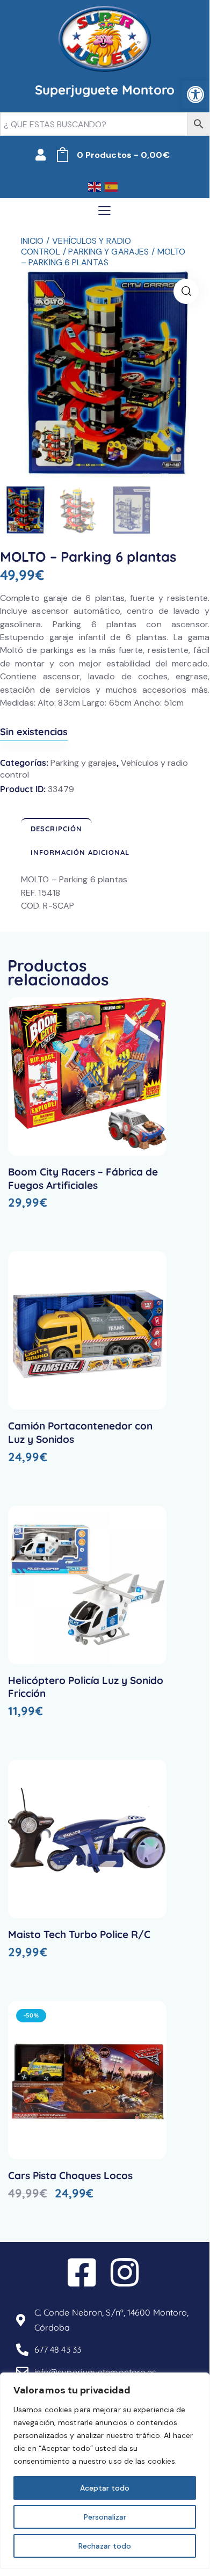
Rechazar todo (105, 2546)
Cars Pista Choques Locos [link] (70, 2175)
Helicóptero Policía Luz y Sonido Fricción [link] (86, 1687)
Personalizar (105, 2517)
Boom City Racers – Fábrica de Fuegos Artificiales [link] (83, 1178)
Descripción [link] (56, 829)
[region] (105, 2471)
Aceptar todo (105, 2488)
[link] (195, 95)
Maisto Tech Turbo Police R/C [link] (79, 1934)
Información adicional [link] (80, 852)
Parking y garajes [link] (108, 252)
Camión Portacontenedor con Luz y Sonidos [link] (80, 1432)
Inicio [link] (32, 241)
